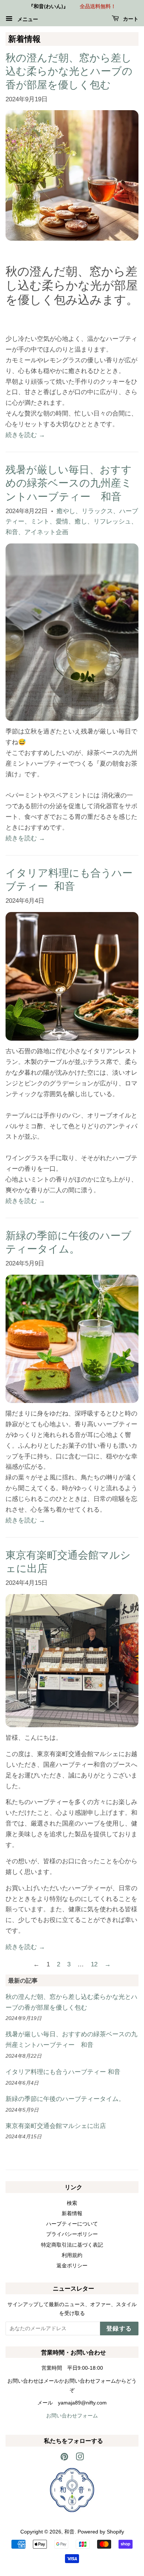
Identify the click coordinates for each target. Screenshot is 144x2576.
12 (94, 1964)
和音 (69, 2532)
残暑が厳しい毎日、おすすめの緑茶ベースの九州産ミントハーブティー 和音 (69, 483)
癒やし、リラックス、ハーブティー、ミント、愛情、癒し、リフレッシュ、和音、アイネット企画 (72, 522)
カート (130, 19)
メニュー (26, 19)
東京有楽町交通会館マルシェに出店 (56, 2126)
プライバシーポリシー (72, 2234)
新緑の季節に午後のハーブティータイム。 (65, 2099)
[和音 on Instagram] (80, 2458)
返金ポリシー (72, 2265)
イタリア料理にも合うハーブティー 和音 (63, 2072)
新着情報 (72, 2213)
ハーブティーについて (72, 2224)
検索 (72, 2203)
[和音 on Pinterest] (64, 2458)
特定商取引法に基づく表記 (72, 2245)
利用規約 (72, 2255)
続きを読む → (25, 435)
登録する (119, 2329)
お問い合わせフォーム (72, 2416)
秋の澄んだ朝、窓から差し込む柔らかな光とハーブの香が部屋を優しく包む (69, 71)
